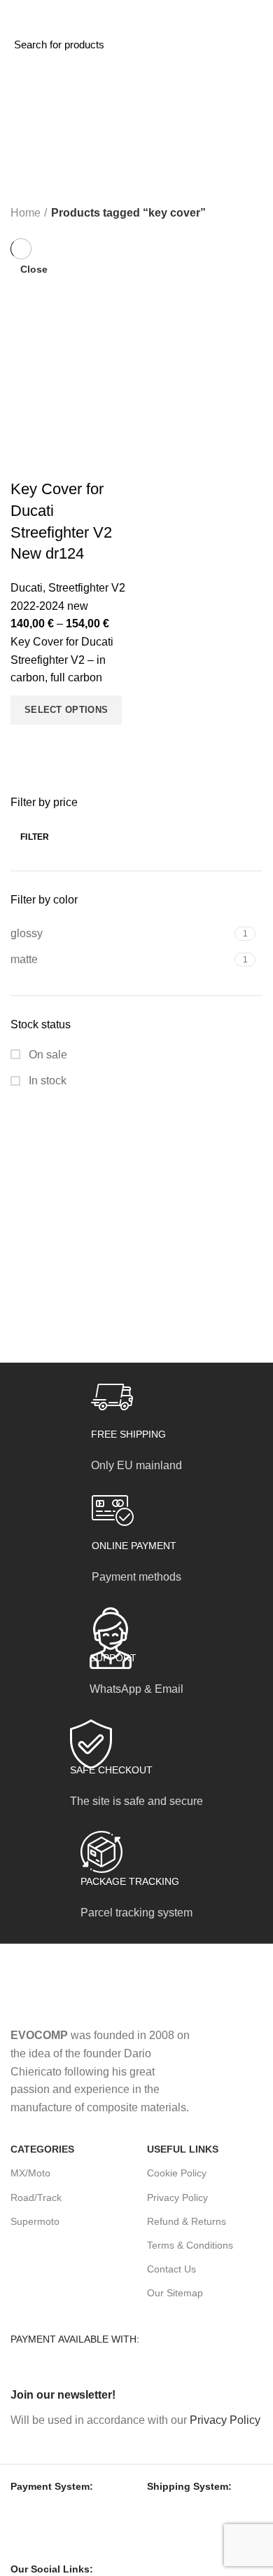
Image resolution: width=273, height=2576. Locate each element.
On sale (47, 1055)
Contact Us (171, 2269)
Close (34, 269)
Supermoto (35, 2221)
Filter (35, 837)
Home (26, 213)
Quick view (28, 742)
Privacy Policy (177, 2197)
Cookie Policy (177, 2173)
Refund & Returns (187, 2221)
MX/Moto (30, 2173)
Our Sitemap (175, 2293)
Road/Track (36, 2197)
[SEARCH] (169, 44)
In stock (46, 1081)
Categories (50, 139)
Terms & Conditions (190, 2245)
